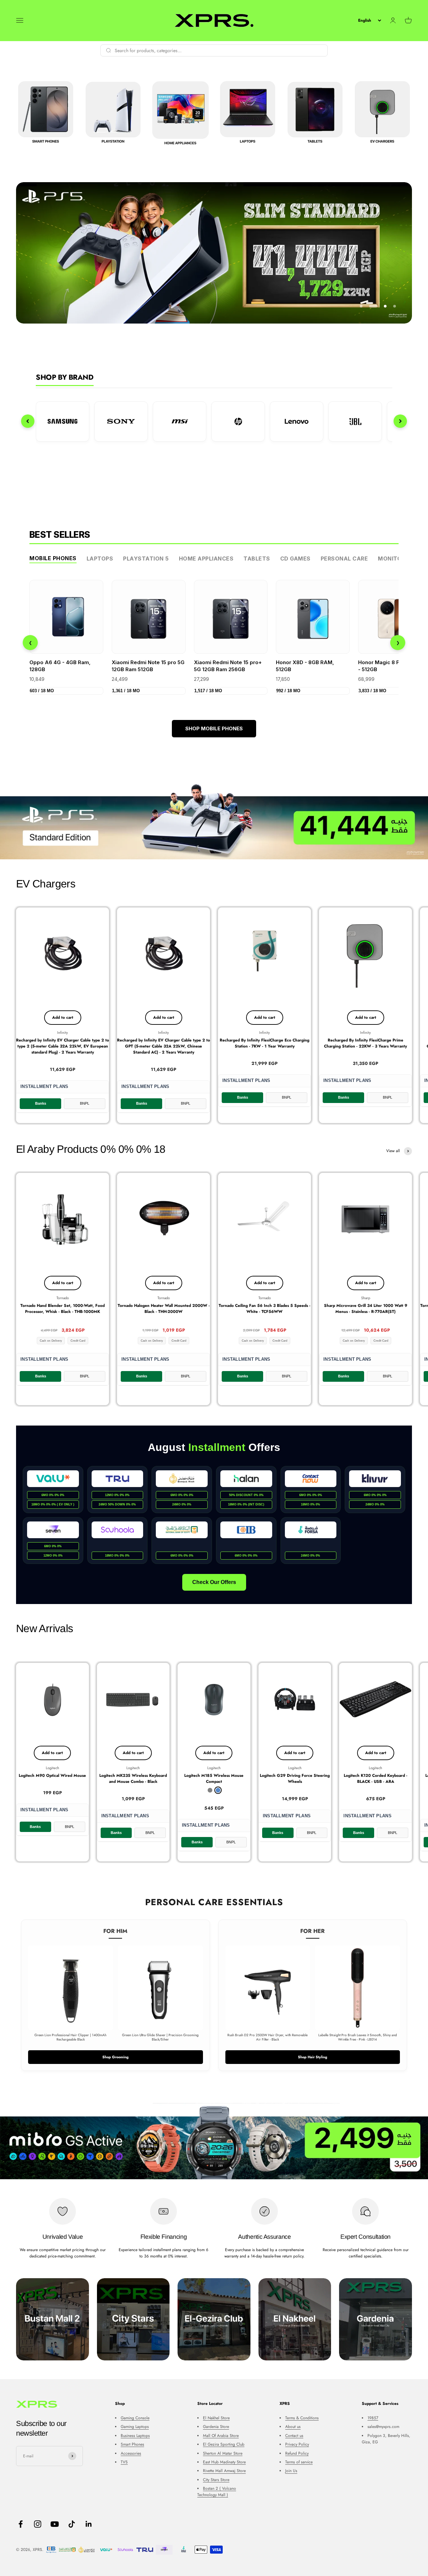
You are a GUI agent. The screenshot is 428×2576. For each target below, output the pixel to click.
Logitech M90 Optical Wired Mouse (52, 1775)
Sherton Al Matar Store (223, 2453)
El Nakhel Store (216, 2418)
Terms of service (299, 2462)
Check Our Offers (214, 1582)
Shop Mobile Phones (214, 728)
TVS (124, 2462)
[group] (214, 821)
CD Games (295, 559)
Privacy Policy (297, 2444)
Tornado (63, 1298)
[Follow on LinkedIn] (89, 2524)
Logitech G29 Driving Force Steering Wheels (295, 1778)
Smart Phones (132, 2444)
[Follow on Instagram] (38, 2524)
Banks (41, 1103)
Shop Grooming (116, 2057)
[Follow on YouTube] (55, 2524)
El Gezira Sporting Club (224, 2444)
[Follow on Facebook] (21, 2524)
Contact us (294, 2436)
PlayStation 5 (146, 559)
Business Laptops (135, 2436)
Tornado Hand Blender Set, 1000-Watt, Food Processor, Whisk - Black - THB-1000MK (63, 1309)
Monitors (393, 559)
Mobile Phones (53, 558)
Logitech (52, 1768)
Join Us (291, 2471)
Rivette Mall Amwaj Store (224, 2471)
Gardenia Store (216, 2427)
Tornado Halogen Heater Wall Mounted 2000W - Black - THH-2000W (164, 1309)
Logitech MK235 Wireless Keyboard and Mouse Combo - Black (133, 1778)
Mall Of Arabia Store (221, 2436)
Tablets (257, 559)
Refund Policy (297, 2453)
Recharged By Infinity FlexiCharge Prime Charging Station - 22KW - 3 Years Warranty (365, 1043)
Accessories (131, 2453)
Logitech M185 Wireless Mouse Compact (214, 1778)
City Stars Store (216, 2480)
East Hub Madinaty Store (224, 2462)
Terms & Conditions (302, 2418)
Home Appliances (206, 559)
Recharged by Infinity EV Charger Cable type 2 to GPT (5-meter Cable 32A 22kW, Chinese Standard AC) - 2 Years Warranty (164, 1046)
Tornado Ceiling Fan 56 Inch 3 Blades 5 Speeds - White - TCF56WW (264, 1309)
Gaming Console (135, 2418)
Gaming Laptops (135, 2427)
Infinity (63, 1032)
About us (293, 2427)
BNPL (85, 1103)
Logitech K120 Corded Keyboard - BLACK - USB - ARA (376, 1778)
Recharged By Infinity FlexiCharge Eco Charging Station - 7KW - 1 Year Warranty (264, 1043)
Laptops (100, 559)
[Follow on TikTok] (72, 2524)
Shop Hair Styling (313, 2057)
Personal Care (344, 559)
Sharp (366, 1298)
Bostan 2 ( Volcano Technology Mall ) (217, 2492)
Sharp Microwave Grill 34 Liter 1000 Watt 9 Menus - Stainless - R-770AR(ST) (366, 1309)
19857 (373, 2418)
